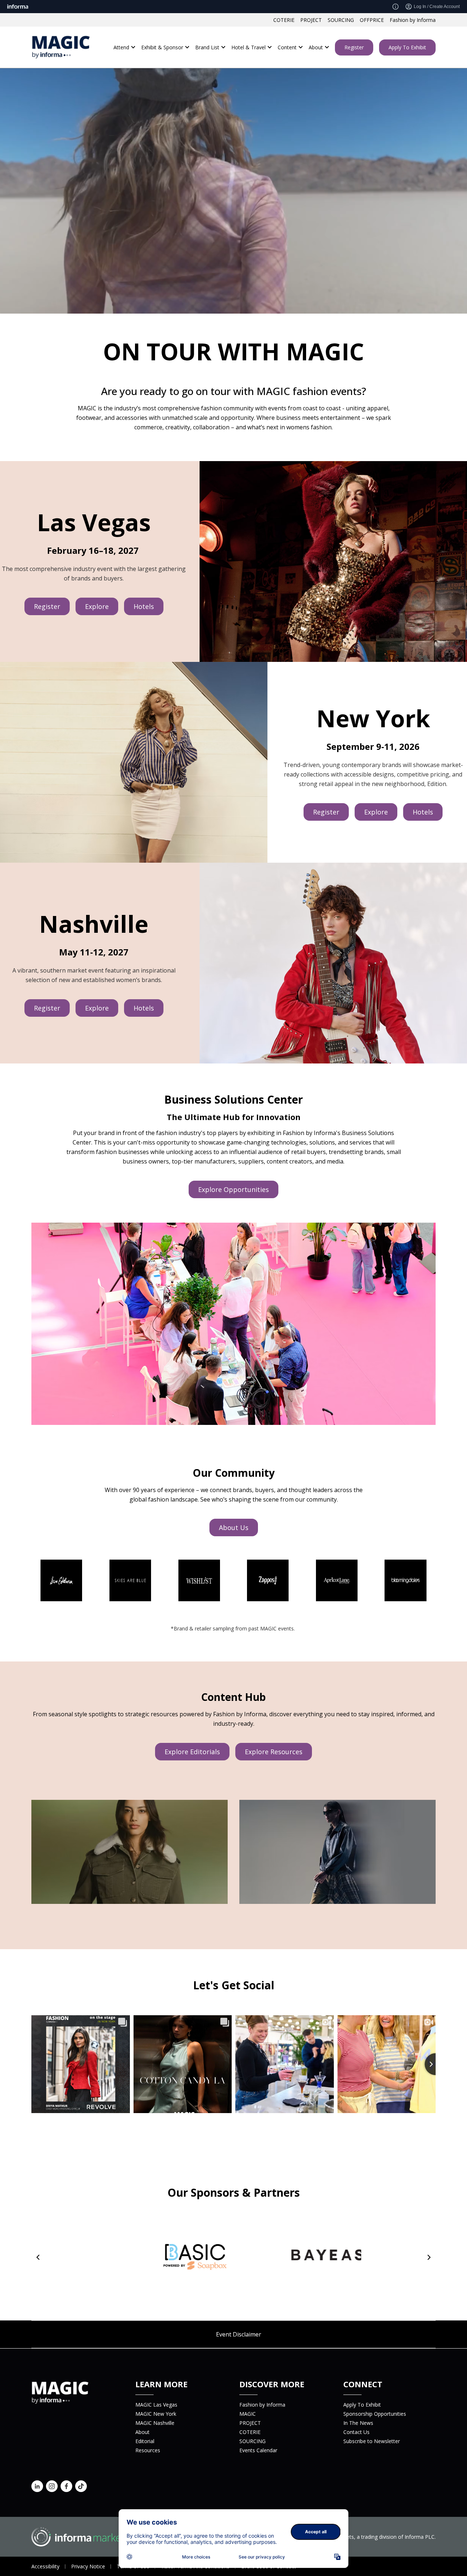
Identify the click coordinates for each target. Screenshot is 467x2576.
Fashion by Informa (413, 20)
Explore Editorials (192, 1752)
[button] (38, 2257)
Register (354, 47)
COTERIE (284, 20)
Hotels (144, 606)
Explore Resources (274, 1752)
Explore (97, 606)
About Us (234, 1527)
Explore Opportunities (233, 1189)
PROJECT (311, 20)
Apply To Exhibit (407, 47)
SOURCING (341, 20)
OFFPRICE (372, 20)
